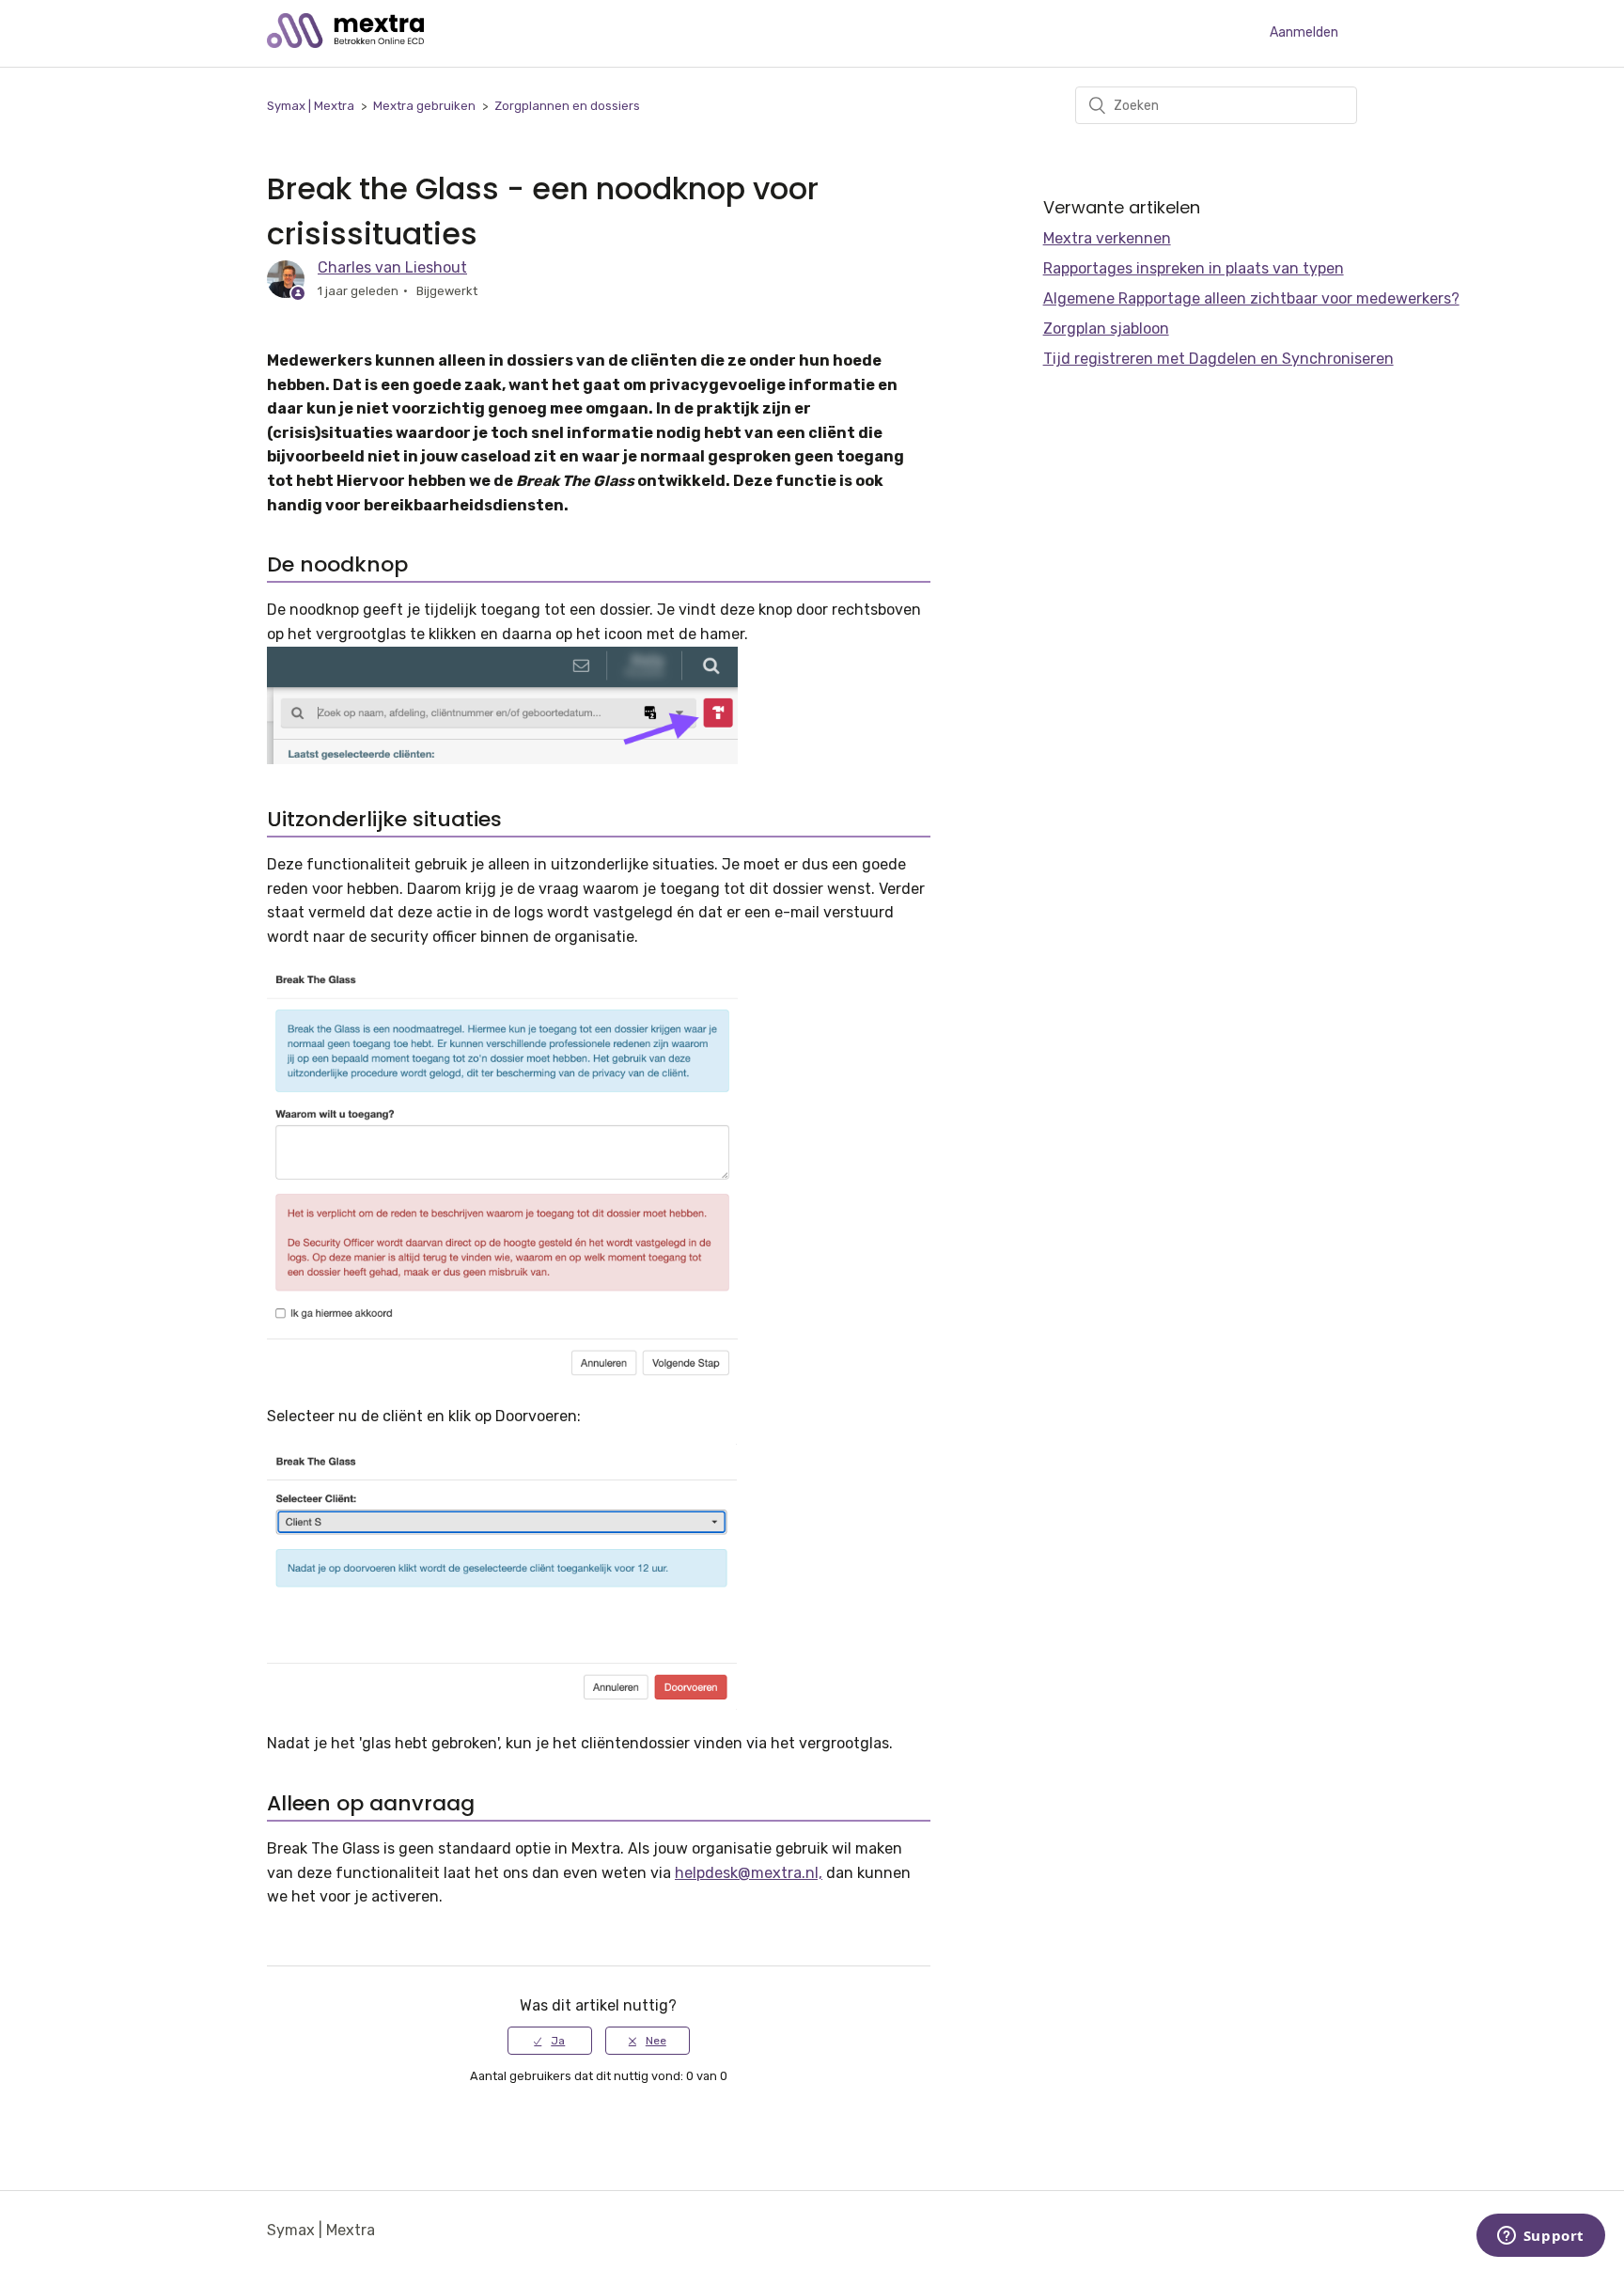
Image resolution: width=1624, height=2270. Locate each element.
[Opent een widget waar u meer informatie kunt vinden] (1540, 2237)
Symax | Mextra (311, 106)
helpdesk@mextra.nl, (749, 1873)
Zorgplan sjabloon (1106, 329)
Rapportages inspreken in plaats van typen (1194, 268)
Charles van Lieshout (392, 267)
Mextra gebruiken (424, 106)
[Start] (345, 43)
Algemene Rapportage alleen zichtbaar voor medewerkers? (1251, 298)
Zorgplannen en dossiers (567, 106)
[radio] (550, 2041)
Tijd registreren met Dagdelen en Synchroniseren (1218, 359)
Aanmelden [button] (1304, 32)
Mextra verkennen (1107, 238)
